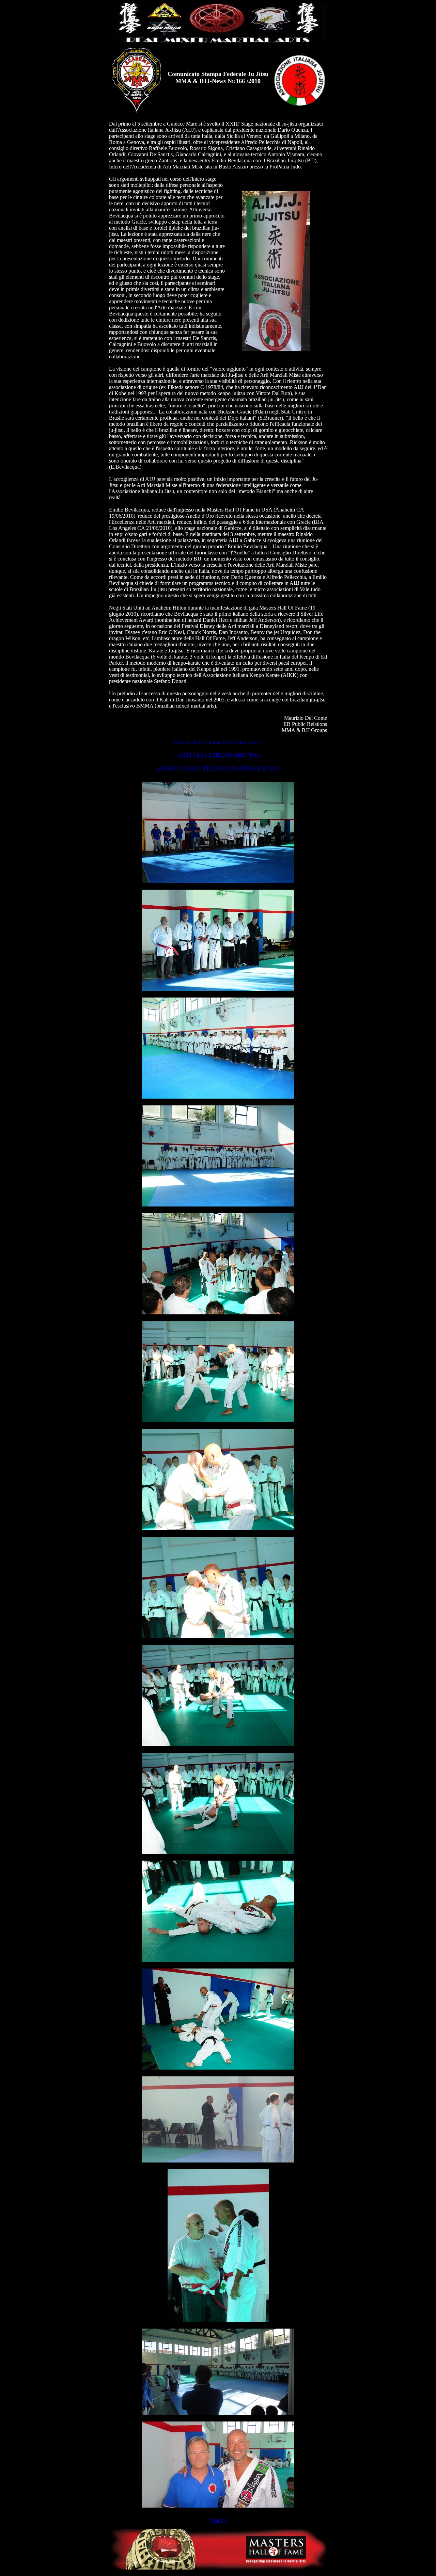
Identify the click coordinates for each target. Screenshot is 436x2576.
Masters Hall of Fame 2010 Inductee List (218, 742)
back (218, 2520)
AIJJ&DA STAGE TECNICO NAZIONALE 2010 (218, 768)
